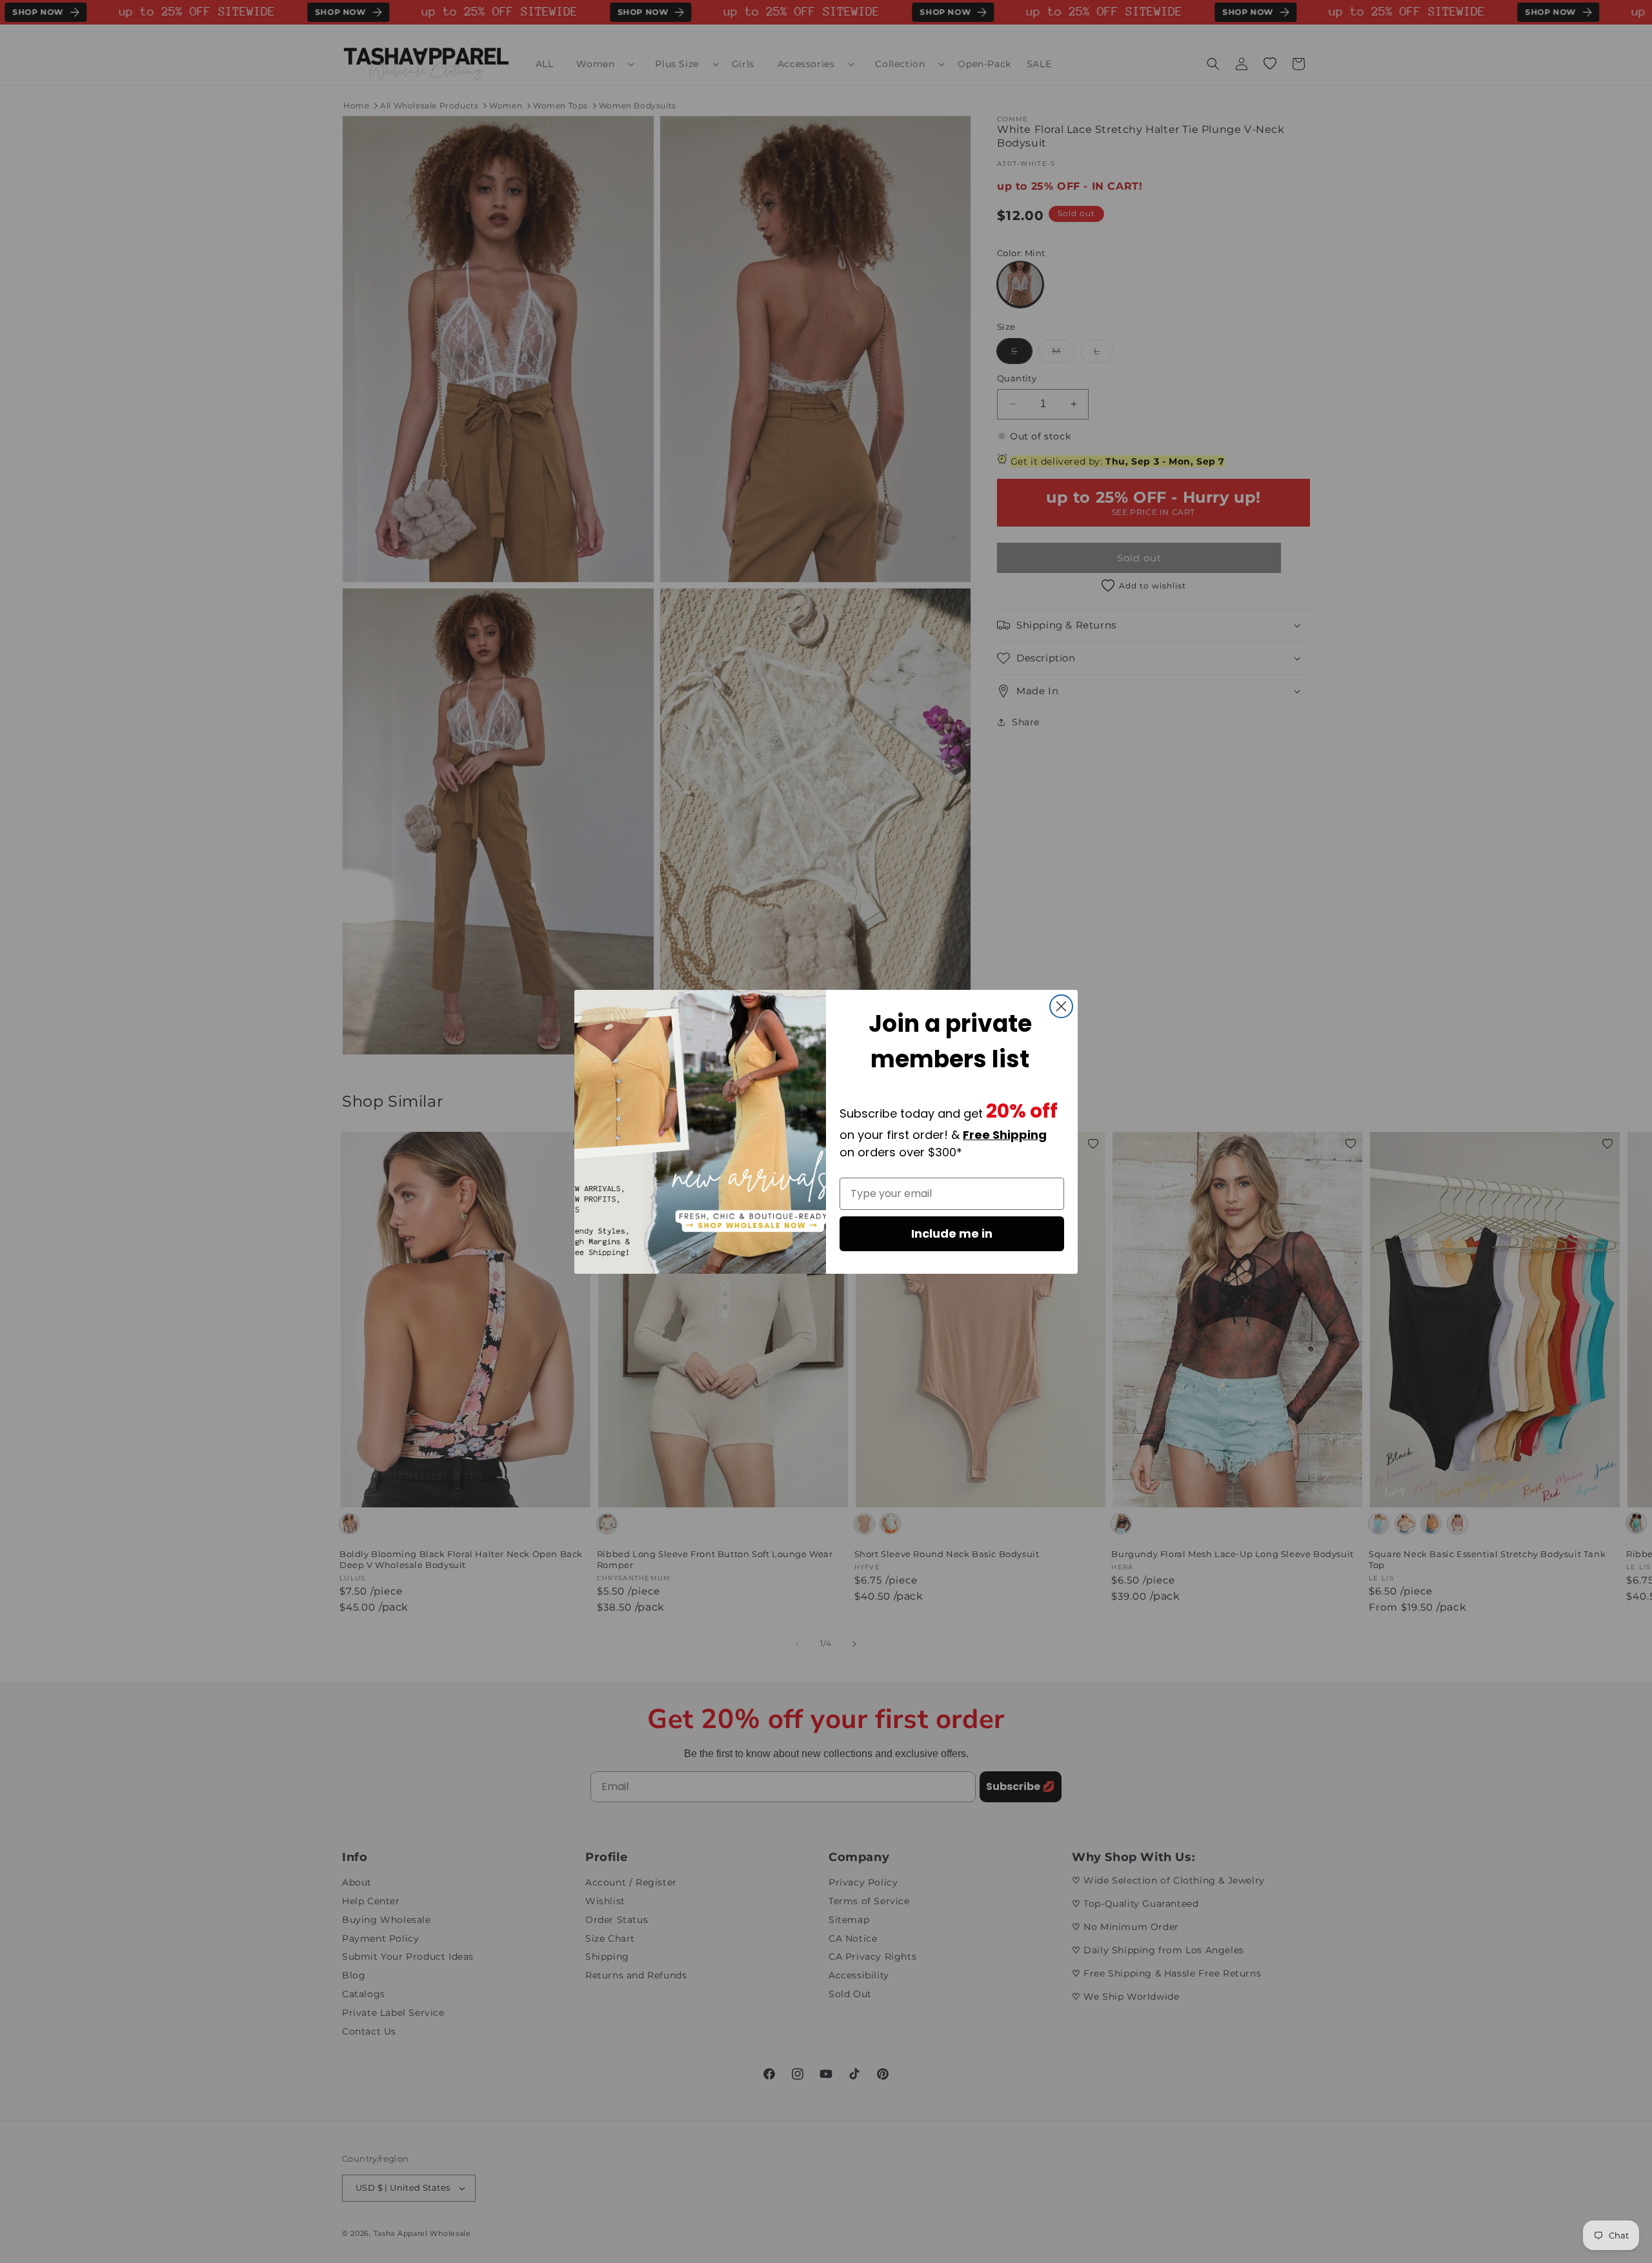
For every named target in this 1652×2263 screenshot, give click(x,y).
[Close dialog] (1061, 1006)
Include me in (952, 1233)
